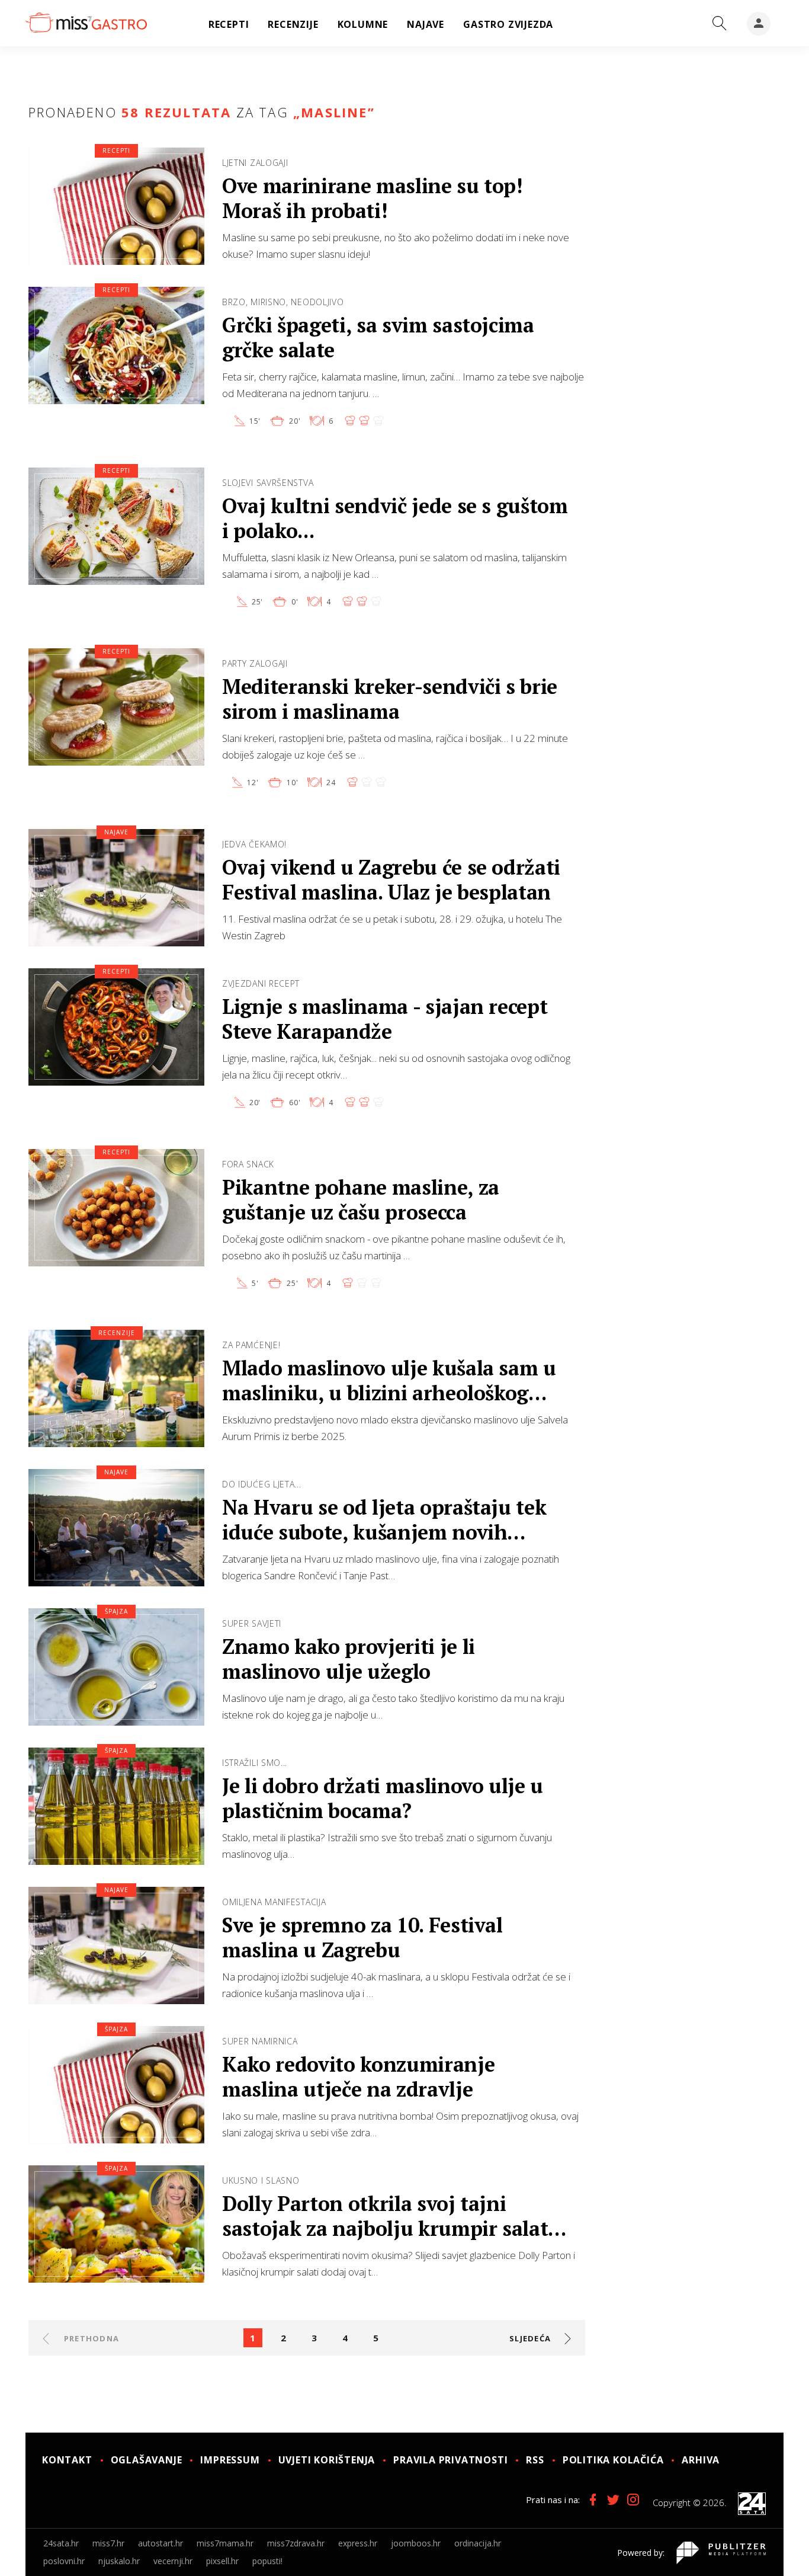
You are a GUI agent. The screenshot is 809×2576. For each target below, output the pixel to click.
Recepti (116, 151)
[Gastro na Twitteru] (613, 2500)
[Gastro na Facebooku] (593, 2500)
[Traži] (720, 24)
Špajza (116, 1611)
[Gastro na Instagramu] (633, 2500)
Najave (116, 832)
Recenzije (117, 1333)
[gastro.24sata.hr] (86, 23)
